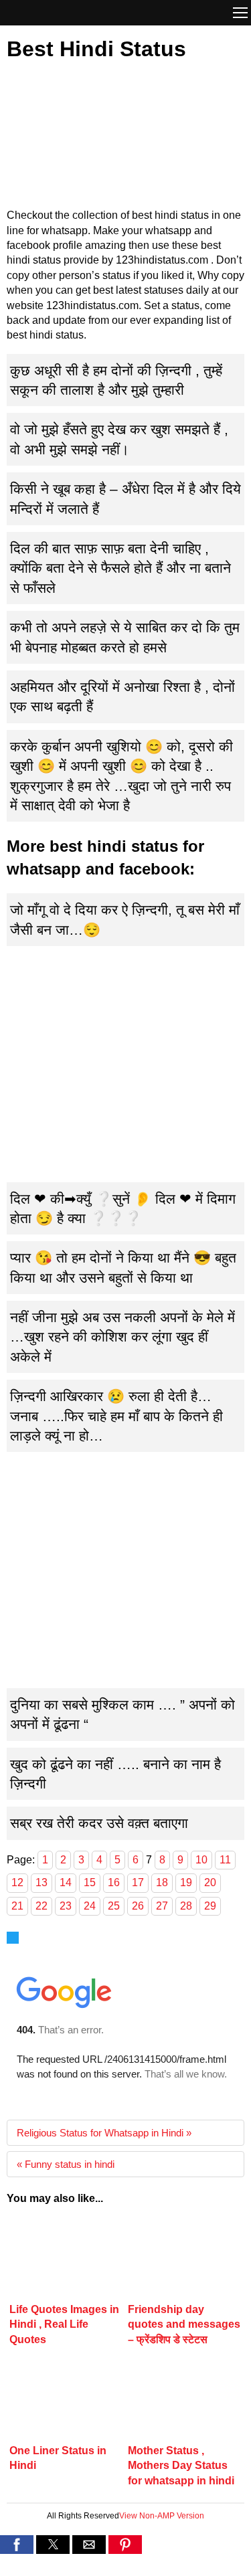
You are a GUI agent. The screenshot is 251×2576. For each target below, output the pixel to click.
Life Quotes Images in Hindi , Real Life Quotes (64, 2324)
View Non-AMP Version (162, 2516)
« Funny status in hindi (66, 2164)
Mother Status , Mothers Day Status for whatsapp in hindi (181, 2466)
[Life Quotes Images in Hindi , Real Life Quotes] (66, 2260)
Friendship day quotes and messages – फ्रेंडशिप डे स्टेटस (184, 2324)
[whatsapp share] (125, 2567)
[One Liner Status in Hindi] (66, 2400)
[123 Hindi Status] (64, 12)
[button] (240, 14)
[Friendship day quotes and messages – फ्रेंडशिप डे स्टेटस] (185, 2260)
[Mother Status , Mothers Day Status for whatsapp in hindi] (185, 2400)
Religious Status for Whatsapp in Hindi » (104, 2133)
